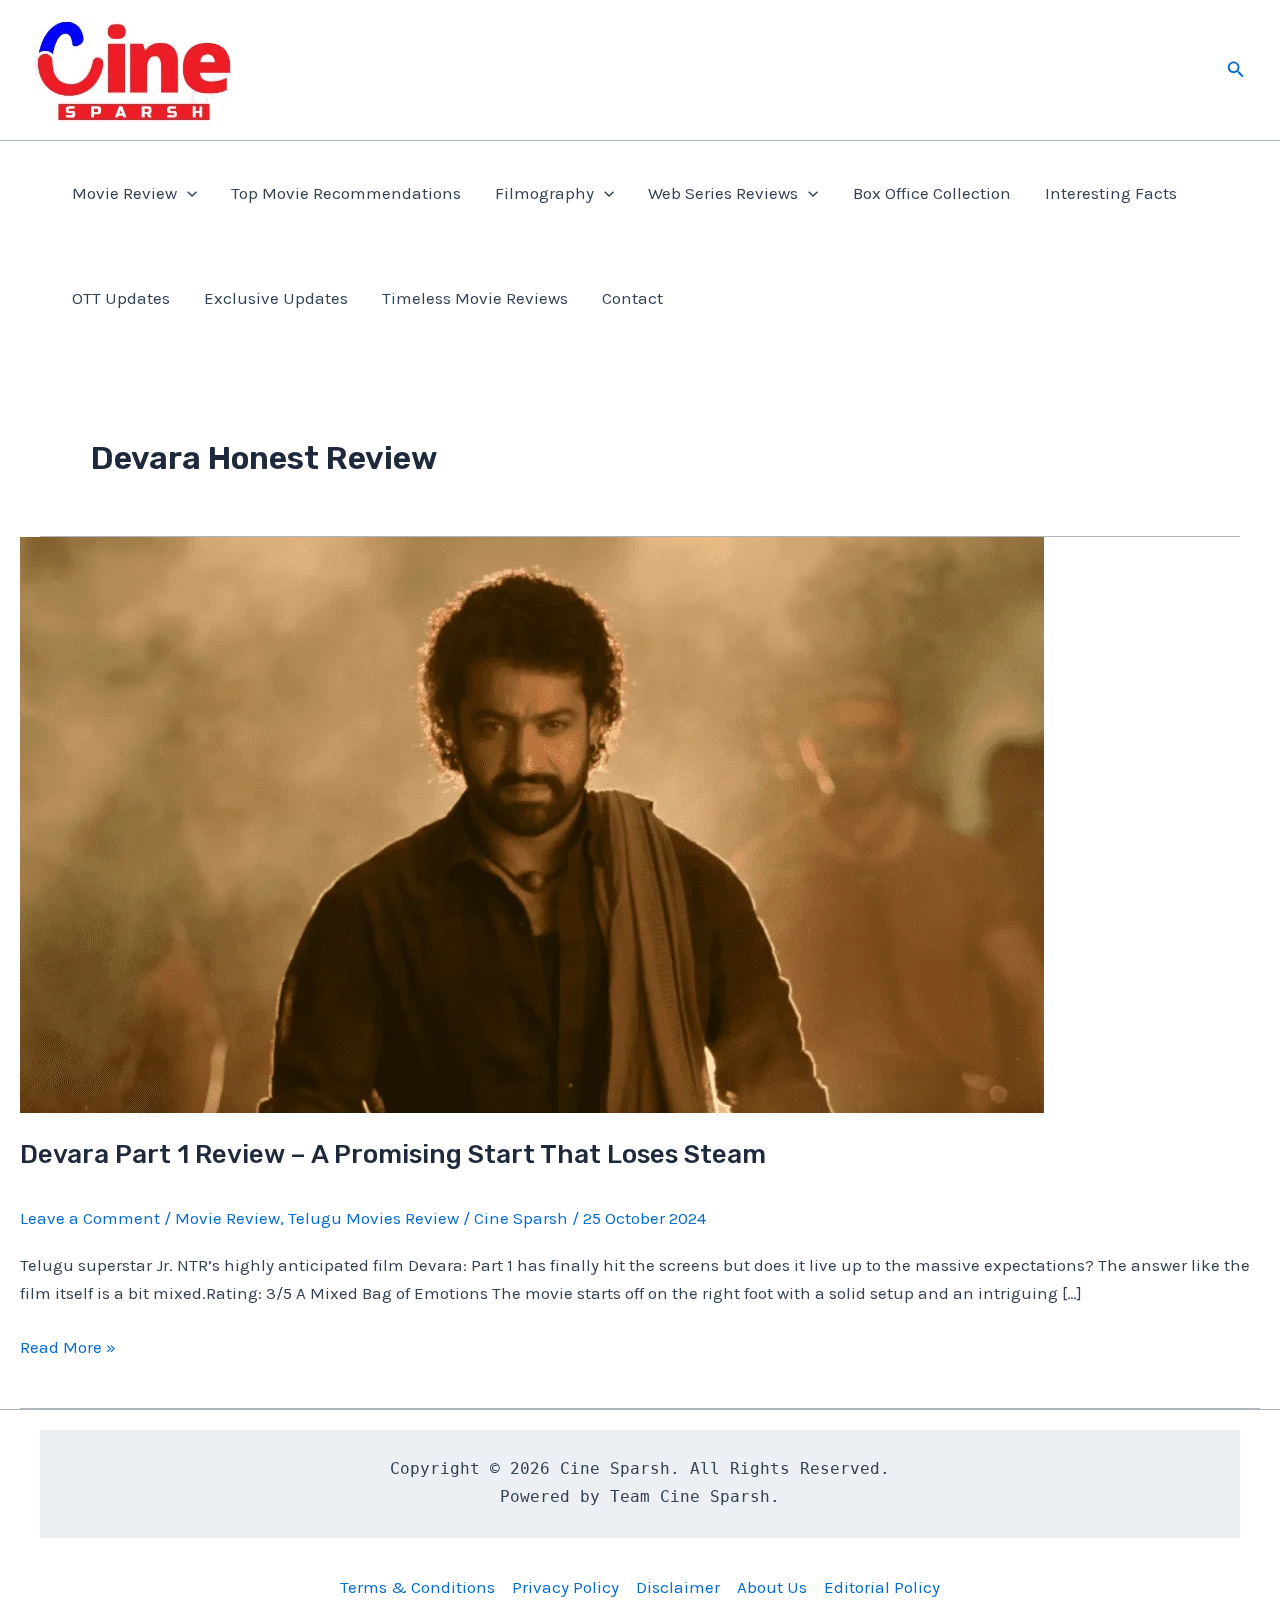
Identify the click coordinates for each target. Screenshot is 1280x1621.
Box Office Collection (932, 193)
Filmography (544, 193)
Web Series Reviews (723, 193)
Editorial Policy (882, 1587)
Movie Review (124, 193)
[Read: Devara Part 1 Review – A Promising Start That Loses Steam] (532, 823)
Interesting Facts (1111, 193)
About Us (772, 1587)
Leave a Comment (90, 1218)
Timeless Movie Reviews (475, 298)
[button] (1236, 70)
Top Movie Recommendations (346, 193)
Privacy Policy (565, 1587)
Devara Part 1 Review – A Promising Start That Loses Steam (393, 1154)
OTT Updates (121, 298)
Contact (632, 298)
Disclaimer (678, 1587)
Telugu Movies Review (373, 1218)
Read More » (68, 1348)
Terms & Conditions (417, 1587)
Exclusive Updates (276, 298)
